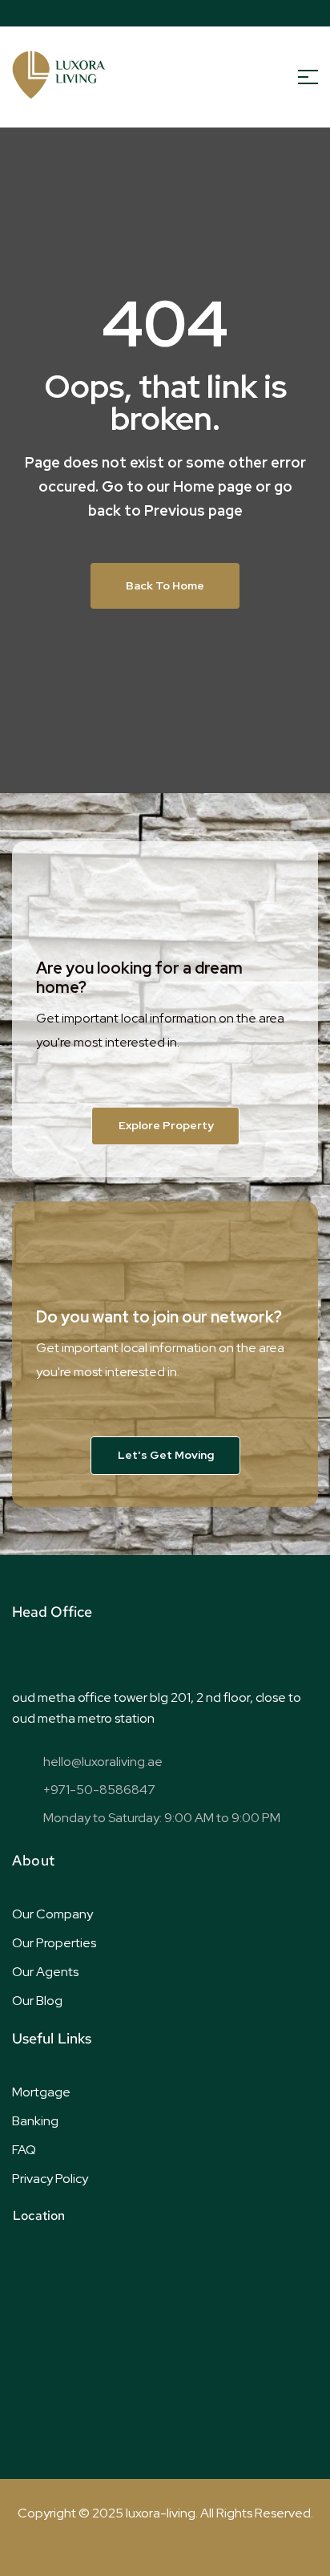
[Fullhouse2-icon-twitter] (141, 14)
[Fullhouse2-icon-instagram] (215, 14)
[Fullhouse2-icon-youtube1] (166, 14)
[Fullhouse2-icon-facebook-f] (116, 14)
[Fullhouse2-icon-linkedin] (191, 14)
